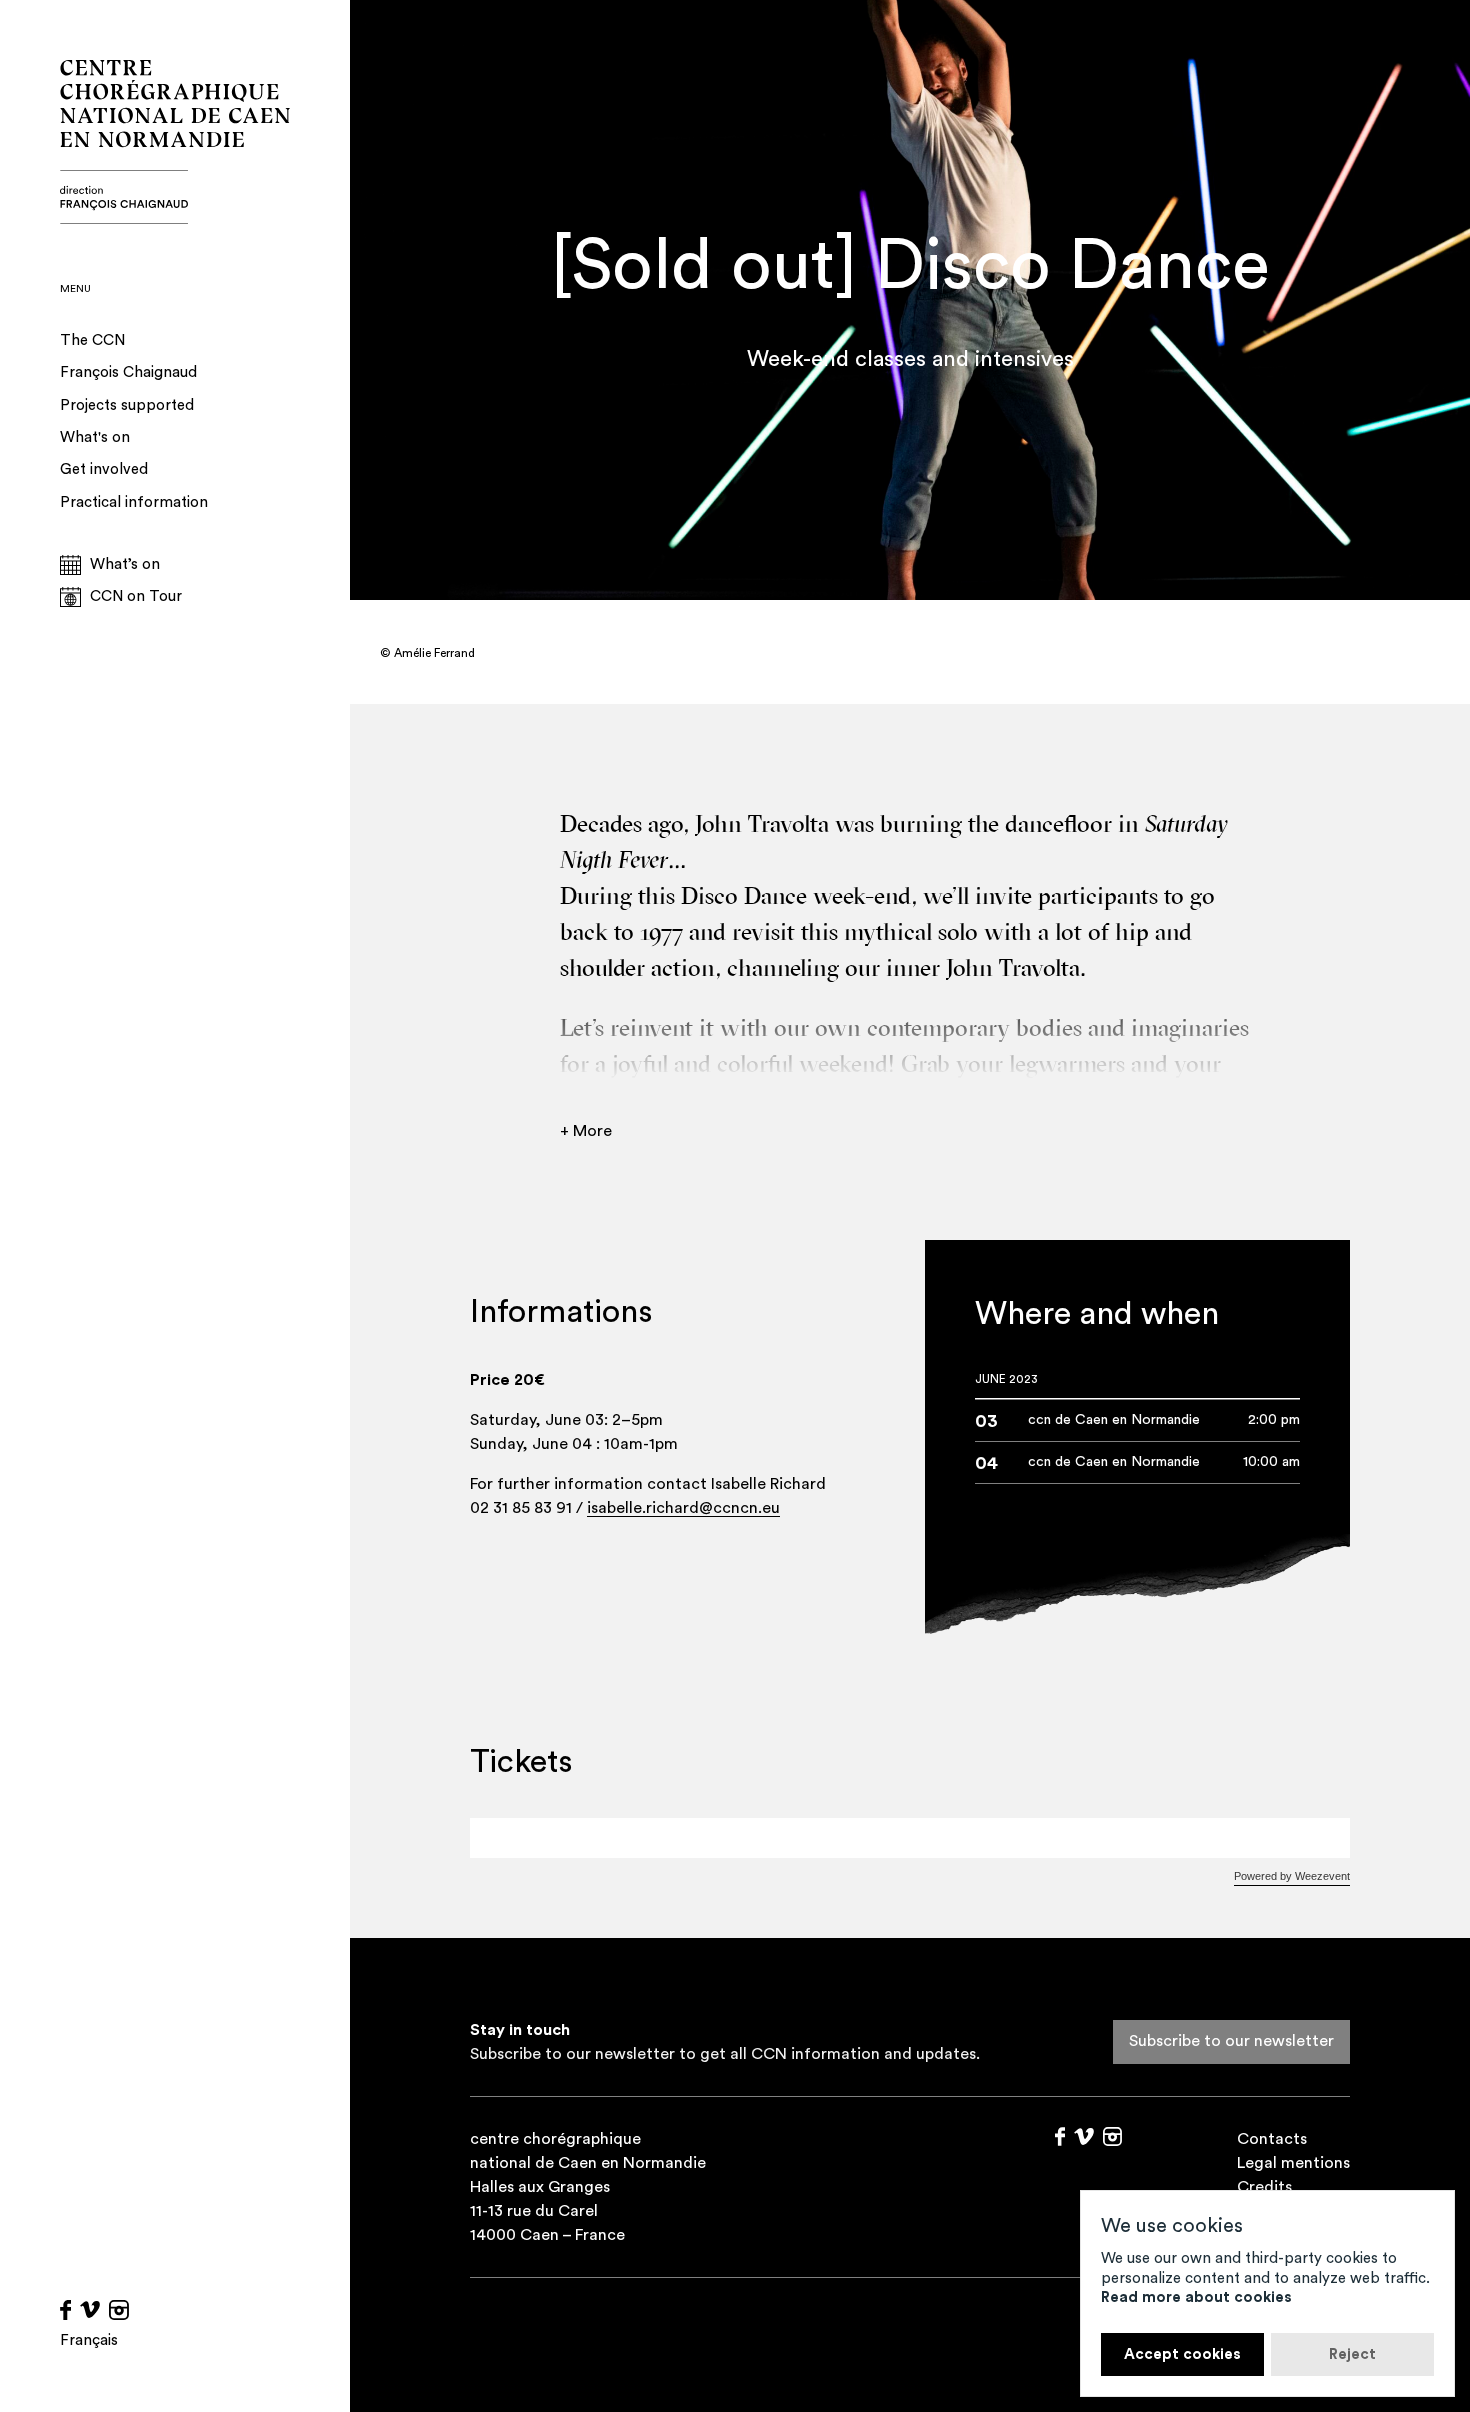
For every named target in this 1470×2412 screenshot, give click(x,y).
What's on (95, 437)
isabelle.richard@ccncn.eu (683, 1508)
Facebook (65, 2310)
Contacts (1272, 2139)
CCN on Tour (136, 596)
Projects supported (127, 405)
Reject (1352, 2354)
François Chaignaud (128, 372)
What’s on (125, 564)
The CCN (92, 340)
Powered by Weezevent (1292, 1876)
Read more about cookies (1196, 2297)
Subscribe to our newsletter (1231, 2041)
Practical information (134, 502)
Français (89, 2340)
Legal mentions (1293, 2163)
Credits (1264, 2187)
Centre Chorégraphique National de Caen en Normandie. (175, 142)
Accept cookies (1182, 2354)
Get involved (104, 469)
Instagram (119, 2310)
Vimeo (90, 2310)
